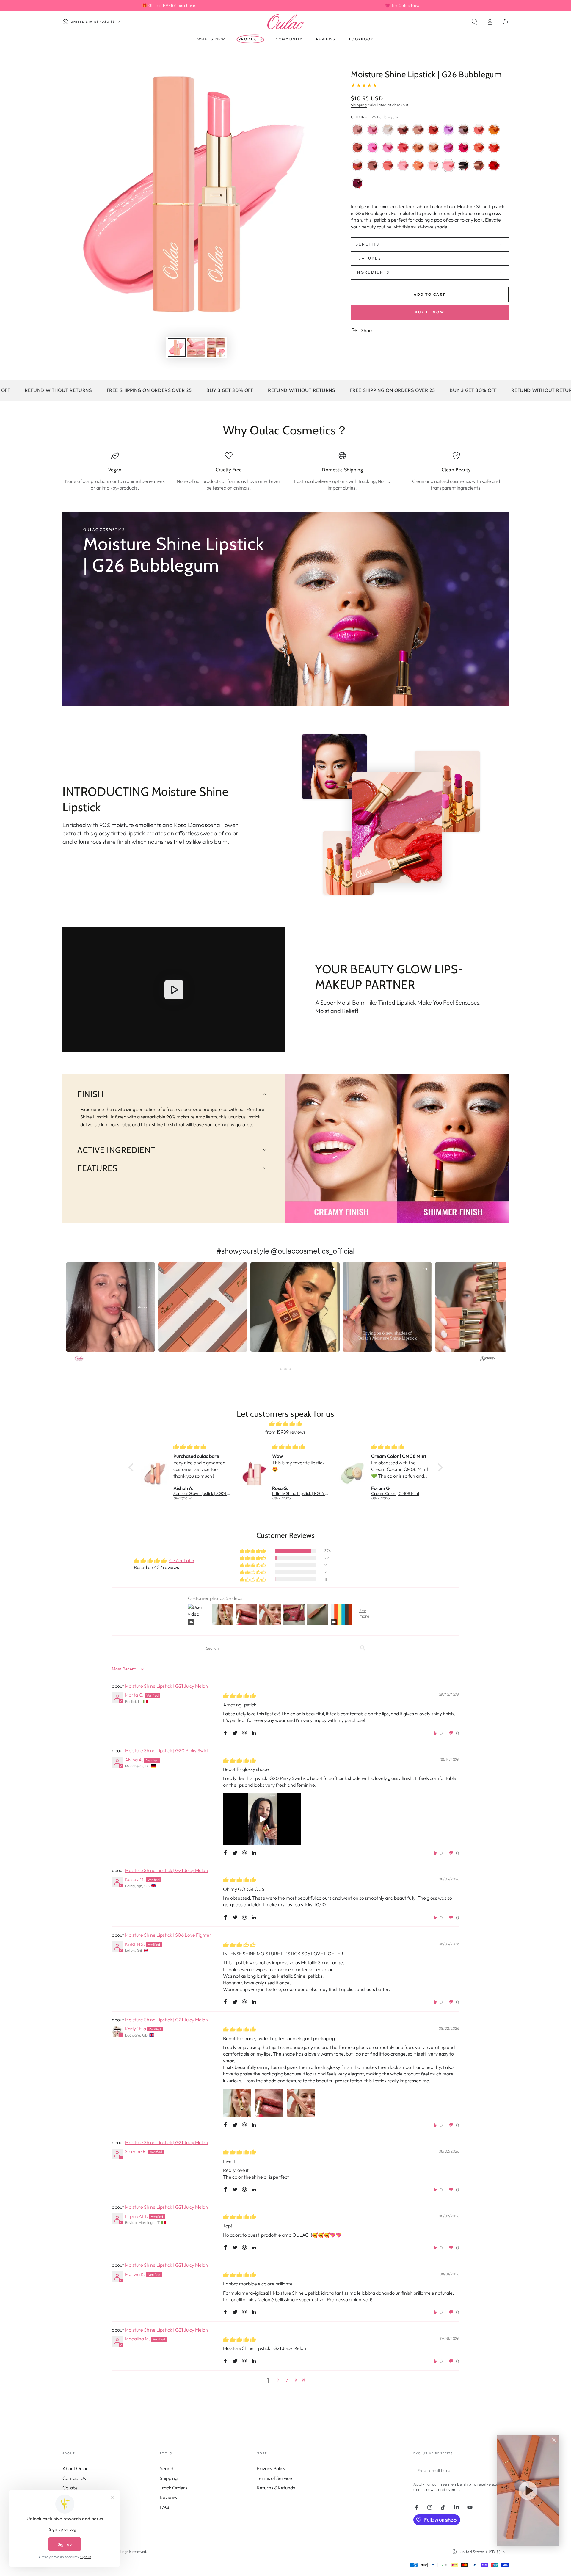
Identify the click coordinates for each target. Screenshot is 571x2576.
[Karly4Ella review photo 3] (301, 2103)
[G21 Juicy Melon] (418, 165)
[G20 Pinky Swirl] (403, 165)
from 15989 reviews (285, 1432)
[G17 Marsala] (373, 165)
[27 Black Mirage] (464, 165)
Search (167, 2468)
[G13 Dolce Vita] (418, 130)
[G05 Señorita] (418, 148)
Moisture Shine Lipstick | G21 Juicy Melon (166, 1686)
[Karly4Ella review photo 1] (237, 2103)
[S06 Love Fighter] (494, 148)
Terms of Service (274, 2478)
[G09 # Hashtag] (464, 148)
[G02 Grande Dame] (403, 130)
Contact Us (74, 2478)
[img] (286, 1424)
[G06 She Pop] (388, 148)
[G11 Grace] (403, 148)
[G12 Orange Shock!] (479, 148)
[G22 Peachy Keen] (433, 165)
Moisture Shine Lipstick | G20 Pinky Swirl (166, 1750)
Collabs (70, 2488)
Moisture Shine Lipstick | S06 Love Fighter (168, 1935)
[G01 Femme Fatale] (433, 130)
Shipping (359, 105)
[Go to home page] (285, 22)
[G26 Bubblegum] (448, 165)
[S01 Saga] (357, 165)
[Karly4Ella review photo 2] (269, 2103)
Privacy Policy (271, 2468)
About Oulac (75, 2468)
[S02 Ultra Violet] (448, 148)
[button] (474, 22)
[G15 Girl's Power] (373, 148)
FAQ (164, 2507)
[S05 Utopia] (433, 148)
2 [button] (278, 2380)
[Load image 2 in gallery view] (196, 348)
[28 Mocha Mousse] (479, 165)
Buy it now (430, 312)
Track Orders (174, 2488)
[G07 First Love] (373, 130)
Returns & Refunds (276, 2488)
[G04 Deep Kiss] (479, 130)
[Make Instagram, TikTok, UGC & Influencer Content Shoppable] (488, 1359)
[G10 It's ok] (448, 130)
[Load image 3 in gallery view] (216, 348)
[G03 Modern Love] (464, 130)
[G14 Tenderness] (357, 130)
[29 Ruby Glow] (494, 165)
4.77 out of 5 (182, 1560)
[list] (285, 471)
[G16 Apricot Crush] (357, 148)
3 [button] (287, 2380)
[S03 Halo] (388, 130)
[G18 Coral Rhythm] (388, 165)
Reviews (168, 2497)
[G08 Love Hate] (494, 130)
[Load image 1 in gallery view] (177, 348)
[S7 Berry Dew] (357, 183)
